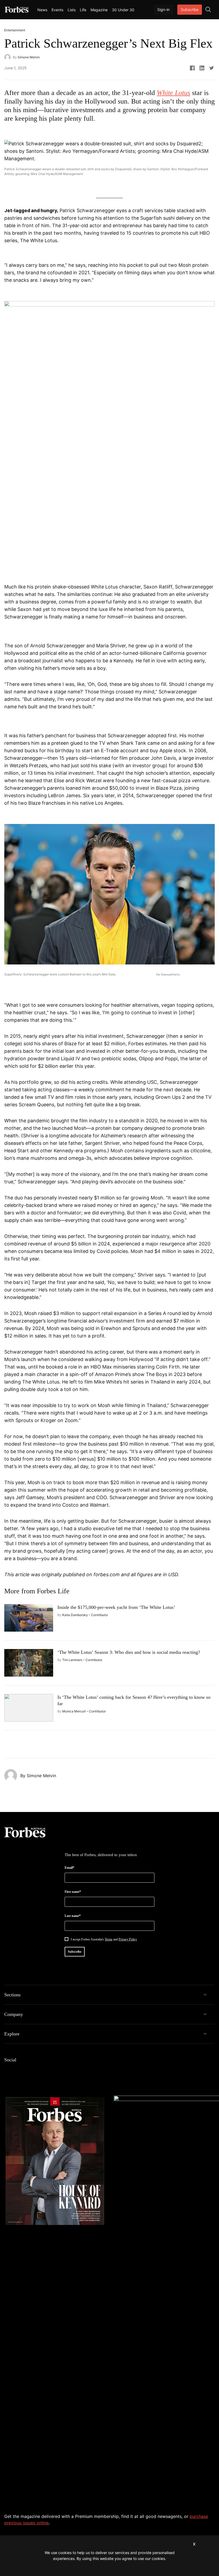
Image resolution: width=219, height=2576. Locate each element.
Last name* (73, 1916)
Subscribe (190, 10)
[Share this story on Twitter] (212, 68)
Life (83, 10)
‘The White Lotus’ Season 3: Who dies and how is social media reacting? (129, 1652)
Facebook (7, 2071)
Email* (69, 1868)
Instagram (29, 2071)
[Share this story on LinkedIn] (202, 68)
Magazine (99, 10)
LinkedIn (18, 2071)
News (42, 10)
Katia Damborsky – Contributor (85, 1615)
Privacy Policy (128, 1939)
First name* (73, 1892)
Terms (109, 1939)
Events (57, 10)
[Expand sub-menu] (205, 1995)
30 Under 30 (123, 10)
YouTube (50, 2071)
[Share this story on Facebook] (192, 68)
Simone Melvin (29, 57)
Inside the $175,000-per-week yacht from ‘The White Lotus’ (116, 1607)
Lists (72, 10)
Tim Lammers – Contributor (82, 1660)
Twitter (40, 2071)
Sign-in (163, 10)
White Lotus (173, 93)
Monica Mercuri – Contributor (84, 1711)
